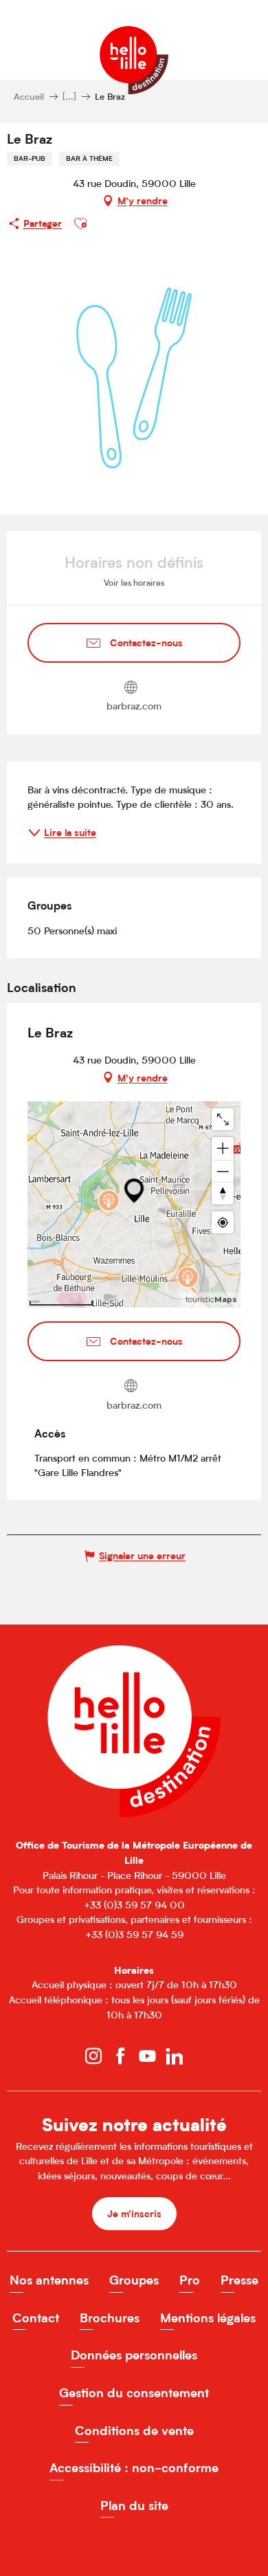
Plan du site (134, 2506)
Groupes (134, 2280)
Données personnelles (134, 2355)
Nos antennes (49, 2280)
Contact (36, 2318)
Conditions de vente (134, 2431)
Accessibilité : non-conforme (134, 2468)
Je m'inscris (134, 2213)
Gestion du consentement (134, 2393)
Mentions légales (208, 2318)
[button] (80, 223)
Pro (190, 2280)
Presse (239, 2280)
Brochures (110, 2318)
